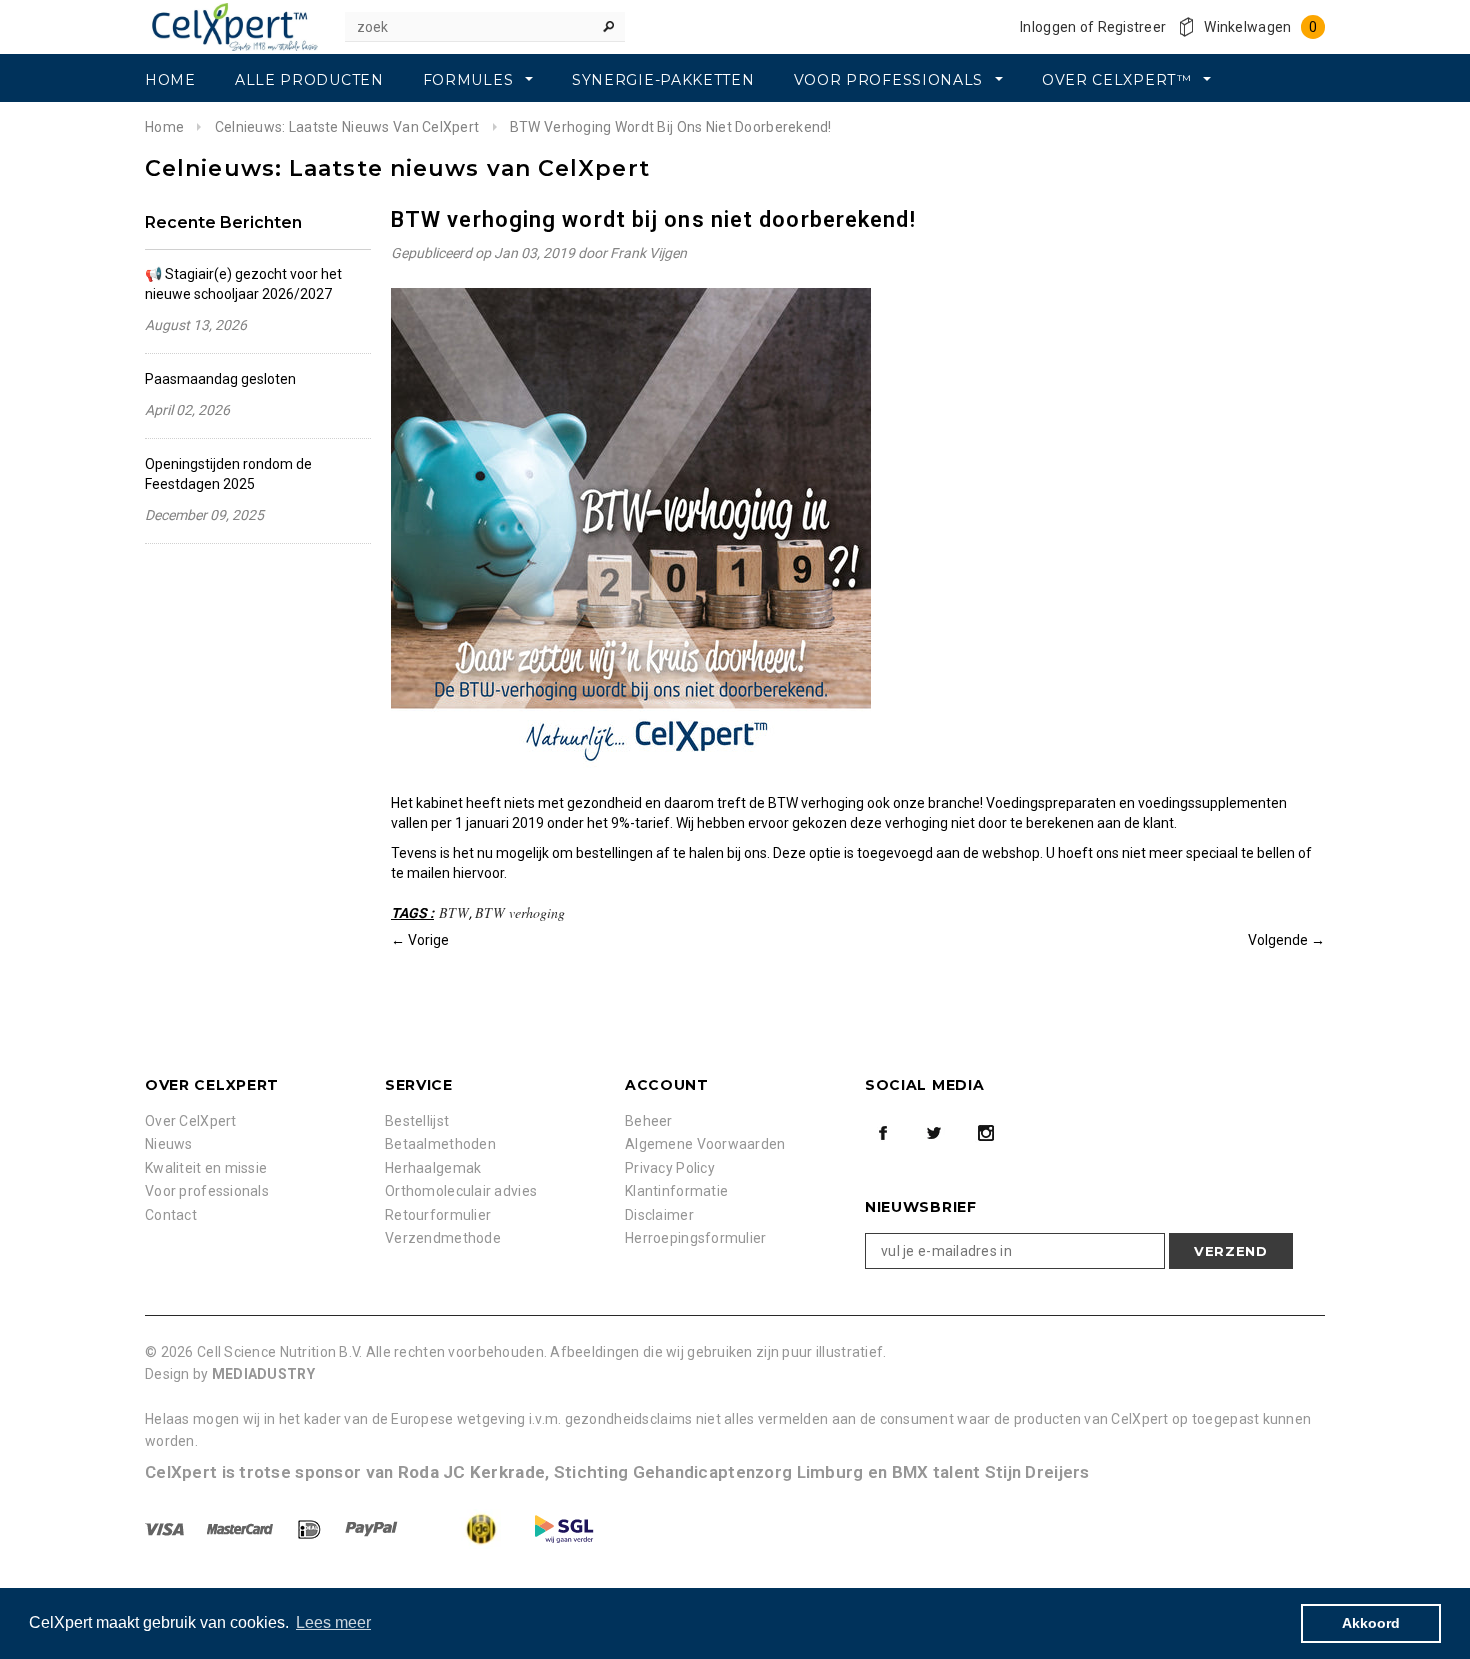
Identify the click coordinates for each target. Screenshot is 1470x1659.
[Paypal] (373, 1528)
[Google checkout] (462, 1528)
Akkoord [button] (1371, 1623)
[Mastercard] (241, 1528)
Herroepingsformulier (696, 1238)
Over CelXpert (191, 1121)
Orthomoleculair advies (461, 1191)
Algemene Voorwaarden (705, 1144)
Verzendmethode (443, 1238)
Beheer (649, 1121)
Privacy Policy (670, 1168)
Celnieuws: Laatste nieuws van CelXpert (347, 127)
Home (164, 127)
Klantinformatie (676, 1191)
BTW (454, 912)
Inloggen (1048, 27)
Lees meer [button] (333, 1622)
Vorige (428, 940)
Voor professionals (207, 1191)
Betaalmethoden (440, 1144)
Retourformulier (438, 1215)
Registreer (1132, 27)
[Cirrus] (564, 1528)
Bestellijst (417, 1121)
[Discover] (311, 1528)
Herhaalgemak (433, 1168)
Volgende (1278, 940)
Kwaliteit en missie (206, 1168)
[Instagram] (986, 1133)
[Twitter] (934, 1133)
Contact (171, 1215)
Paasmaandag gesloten (220, 379)
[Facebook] (883, 1133)
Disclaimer (659, 1215)
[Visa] (166, 1528)
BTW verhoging (520, 912)
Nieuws (169, 1144)
